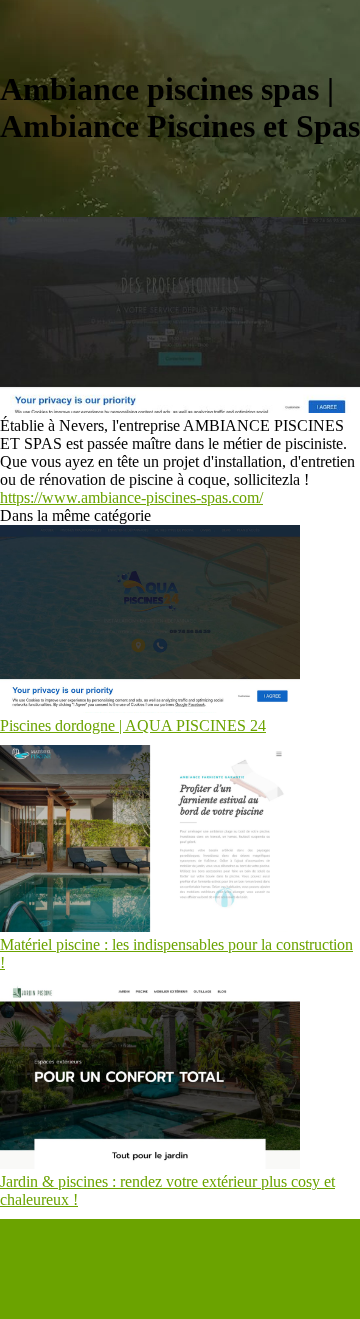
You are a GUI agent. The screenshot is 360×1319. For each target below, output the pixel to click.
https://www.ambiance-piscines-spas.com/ (131, 497)
